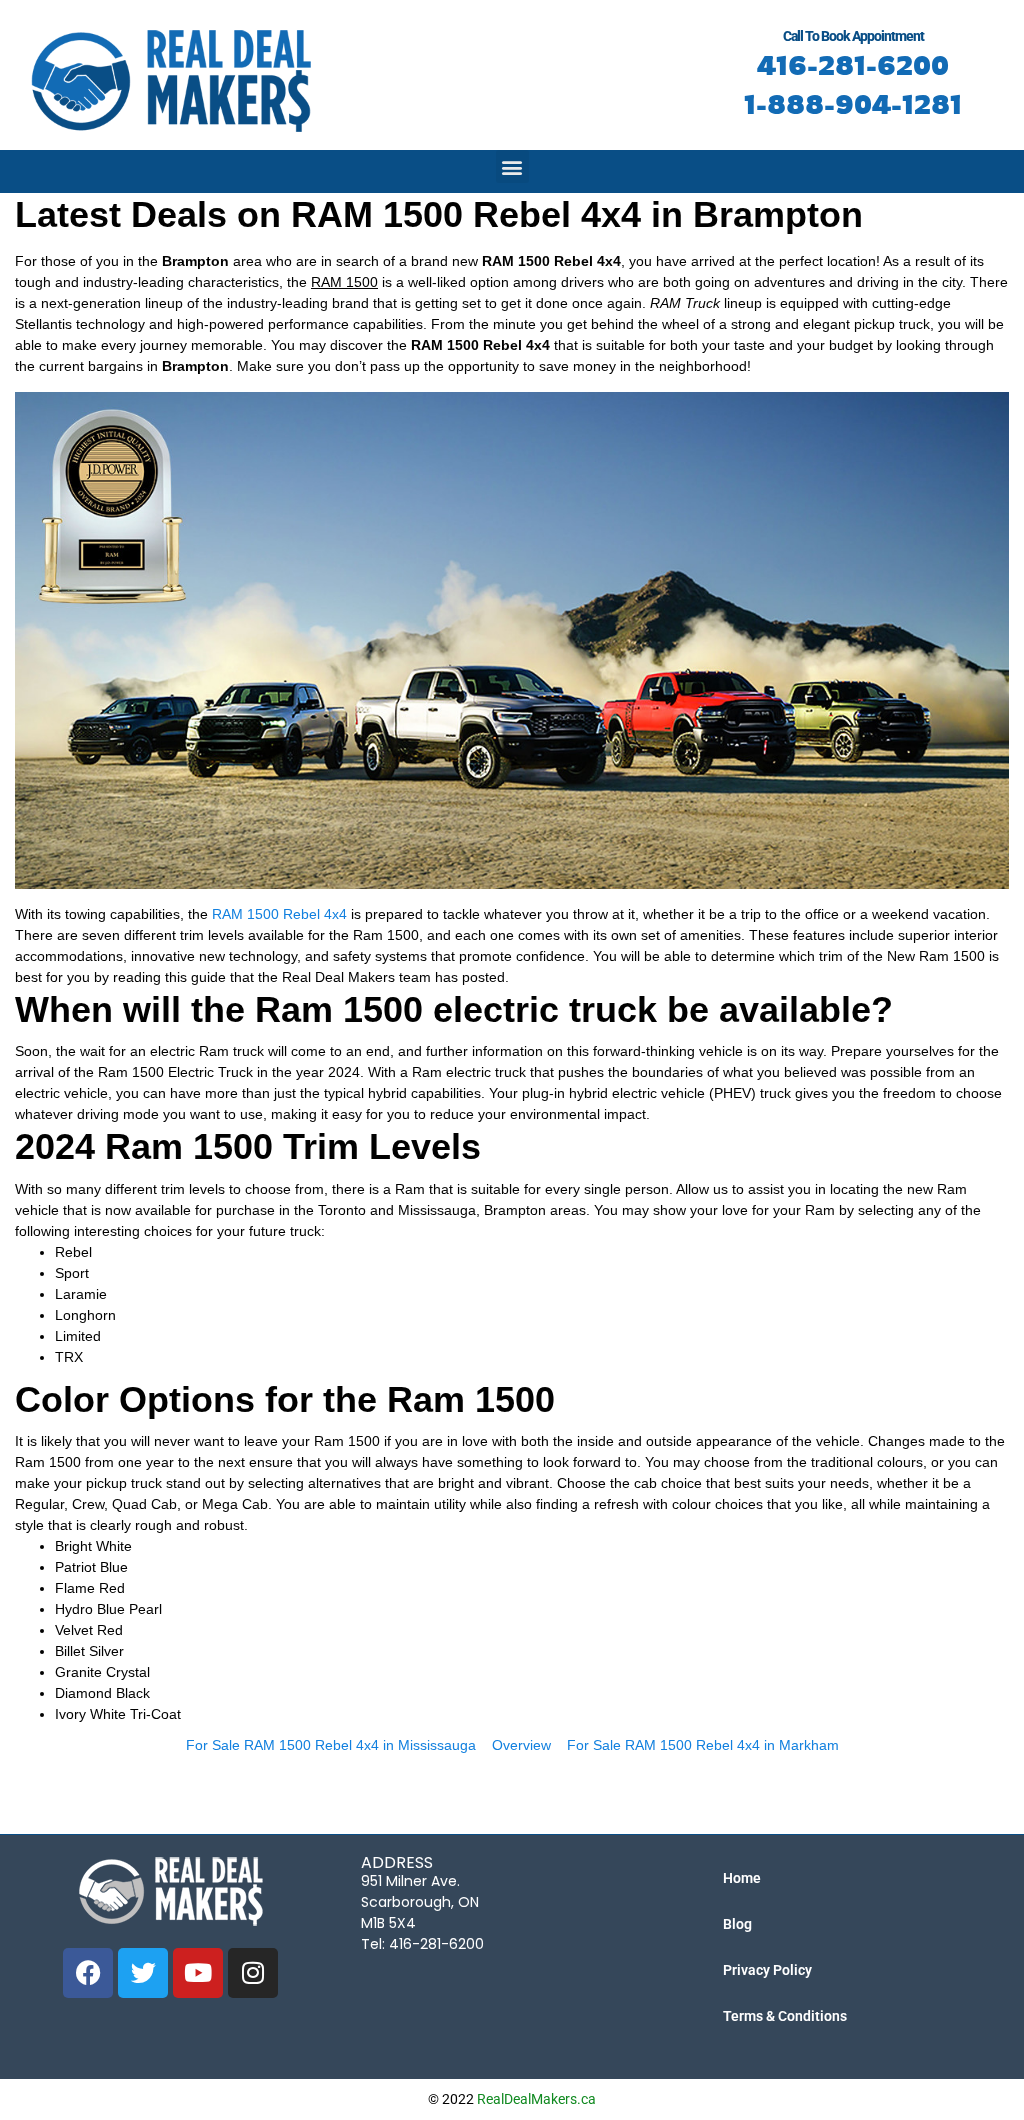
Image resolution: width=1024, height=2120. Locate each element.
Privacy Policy (767, 1970)
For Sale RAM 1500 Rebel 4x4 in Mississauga (331, 1745)
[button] (512, 166)
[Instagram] (253, 1973)
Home (742, 1878)
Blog (737, 1924)
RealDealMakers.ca (536, 2099)
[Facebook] (88, 1973)
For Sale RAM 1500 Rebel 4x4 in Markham (703, 1745)
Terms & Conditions (785, 2016)
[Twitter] (143, 1973)
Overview (521, 1745)
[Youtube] (198, 1973)
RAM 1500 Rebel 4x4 (279, 914)
